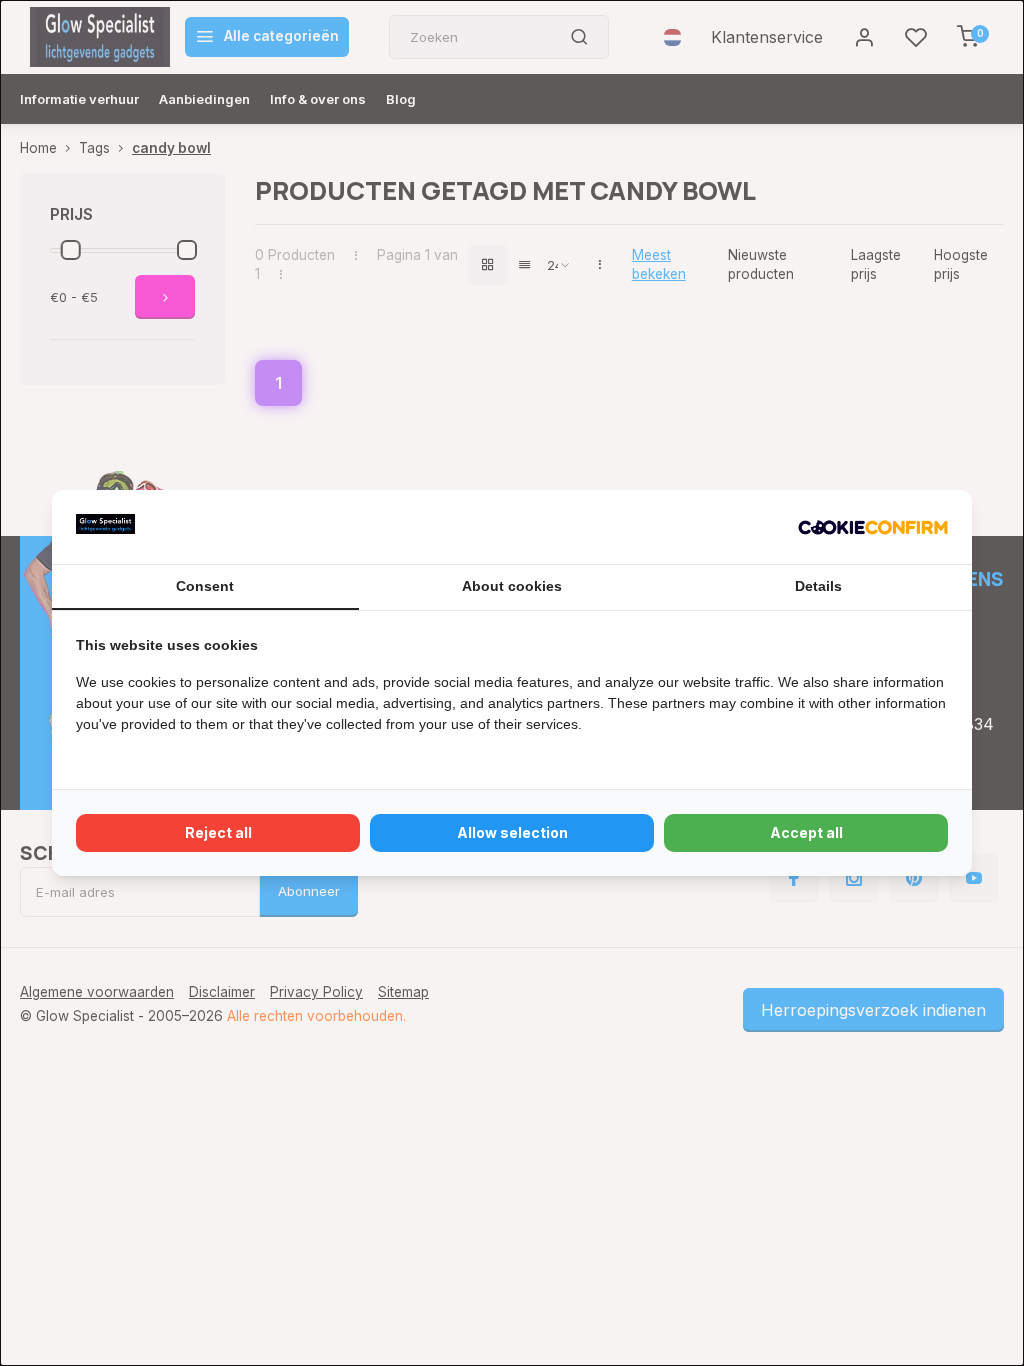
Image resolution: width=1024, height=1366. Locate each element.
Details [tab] (818, 586)
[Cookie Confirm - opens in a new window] (873, 527)
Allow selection (512, 832)
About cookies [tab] (512, 586)
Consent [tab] (205, 586)
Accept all (806, 832)
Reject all (218, 832)
